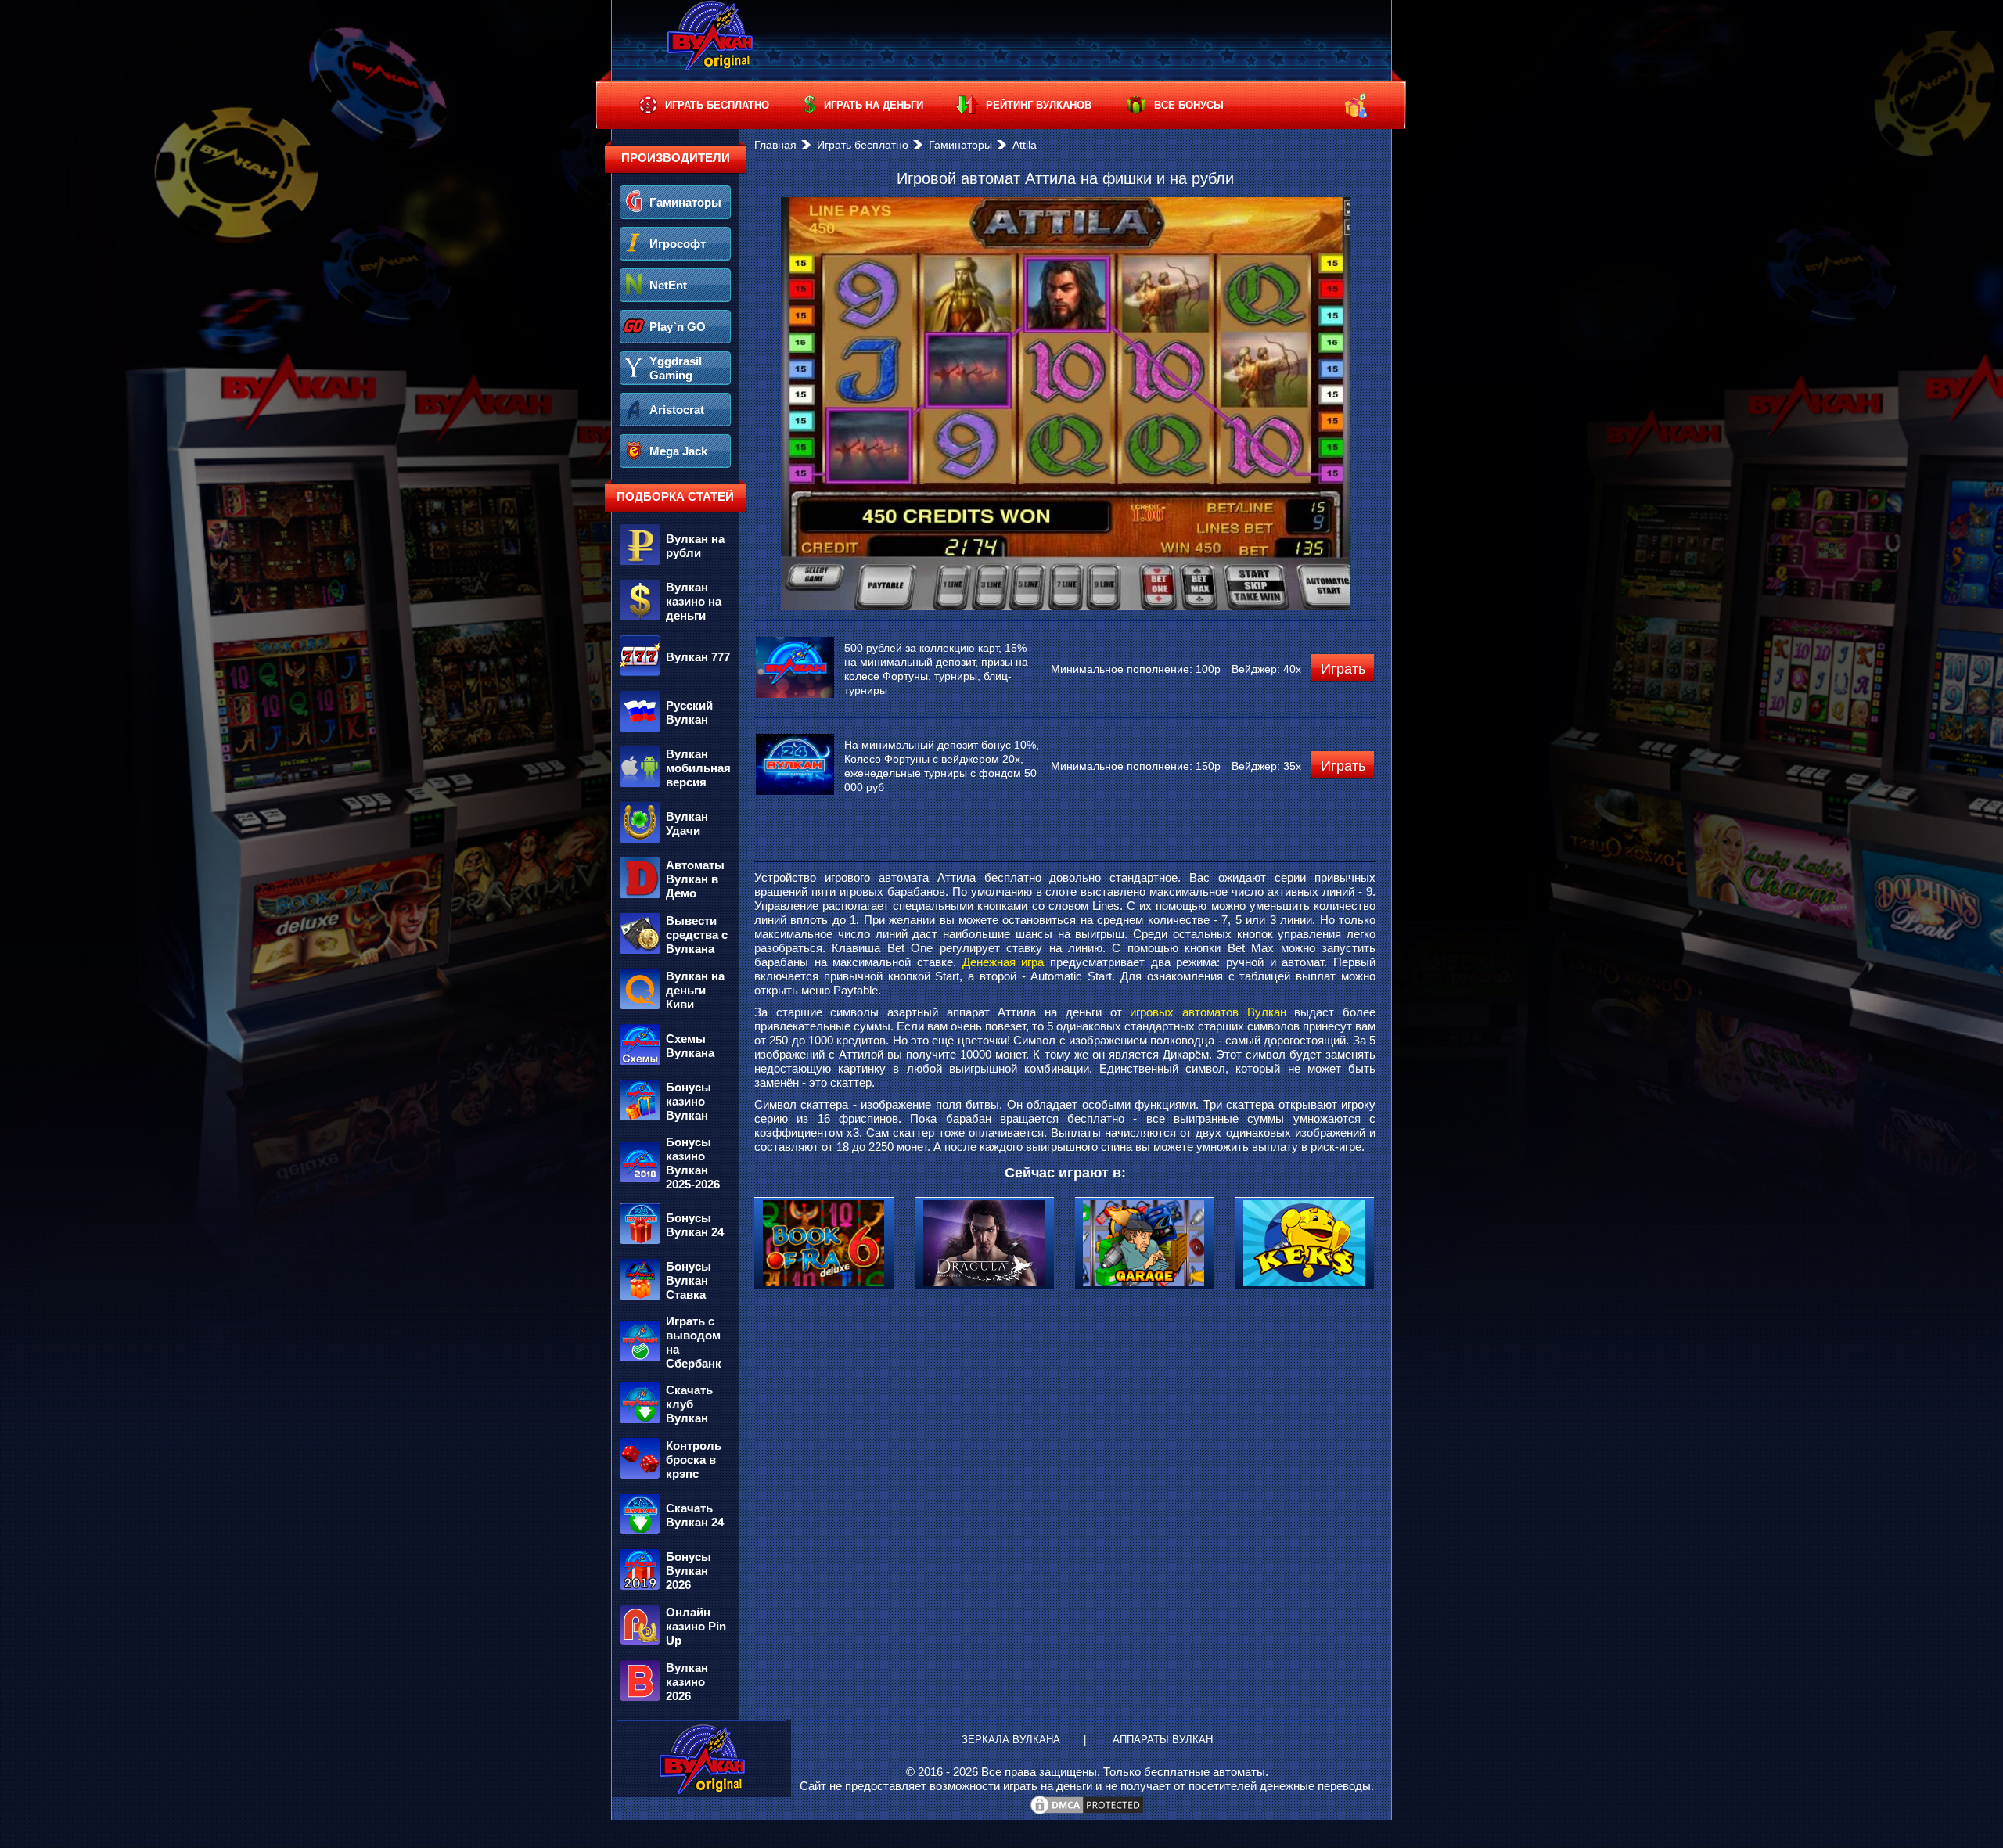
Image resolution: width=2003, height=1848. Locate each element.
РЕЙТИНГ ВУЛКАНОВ (1039, 105)
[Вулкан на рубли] (675, 565)
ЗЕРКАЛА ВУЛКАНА (1011, 1740)
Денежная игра (1003, 962)
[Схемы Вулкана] (675, 1065)
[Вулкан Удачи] (675, 843)
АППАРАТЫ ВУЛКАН (1163, 1740)
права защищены (1051, 1772)
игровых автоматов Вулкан (1208, 1012)
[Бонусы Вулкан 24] (675, 1244)
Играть (1343, 669)
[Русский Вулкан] (675, 732)
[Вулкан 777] (675, 676)
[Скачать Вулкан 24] (675, 1534)
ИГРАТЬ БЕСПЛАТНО (717, 105)
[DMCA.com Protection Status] (1087, 1812)
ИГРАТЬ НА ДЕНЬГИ (874, 105)
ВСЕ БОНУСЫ (1189, 105)
